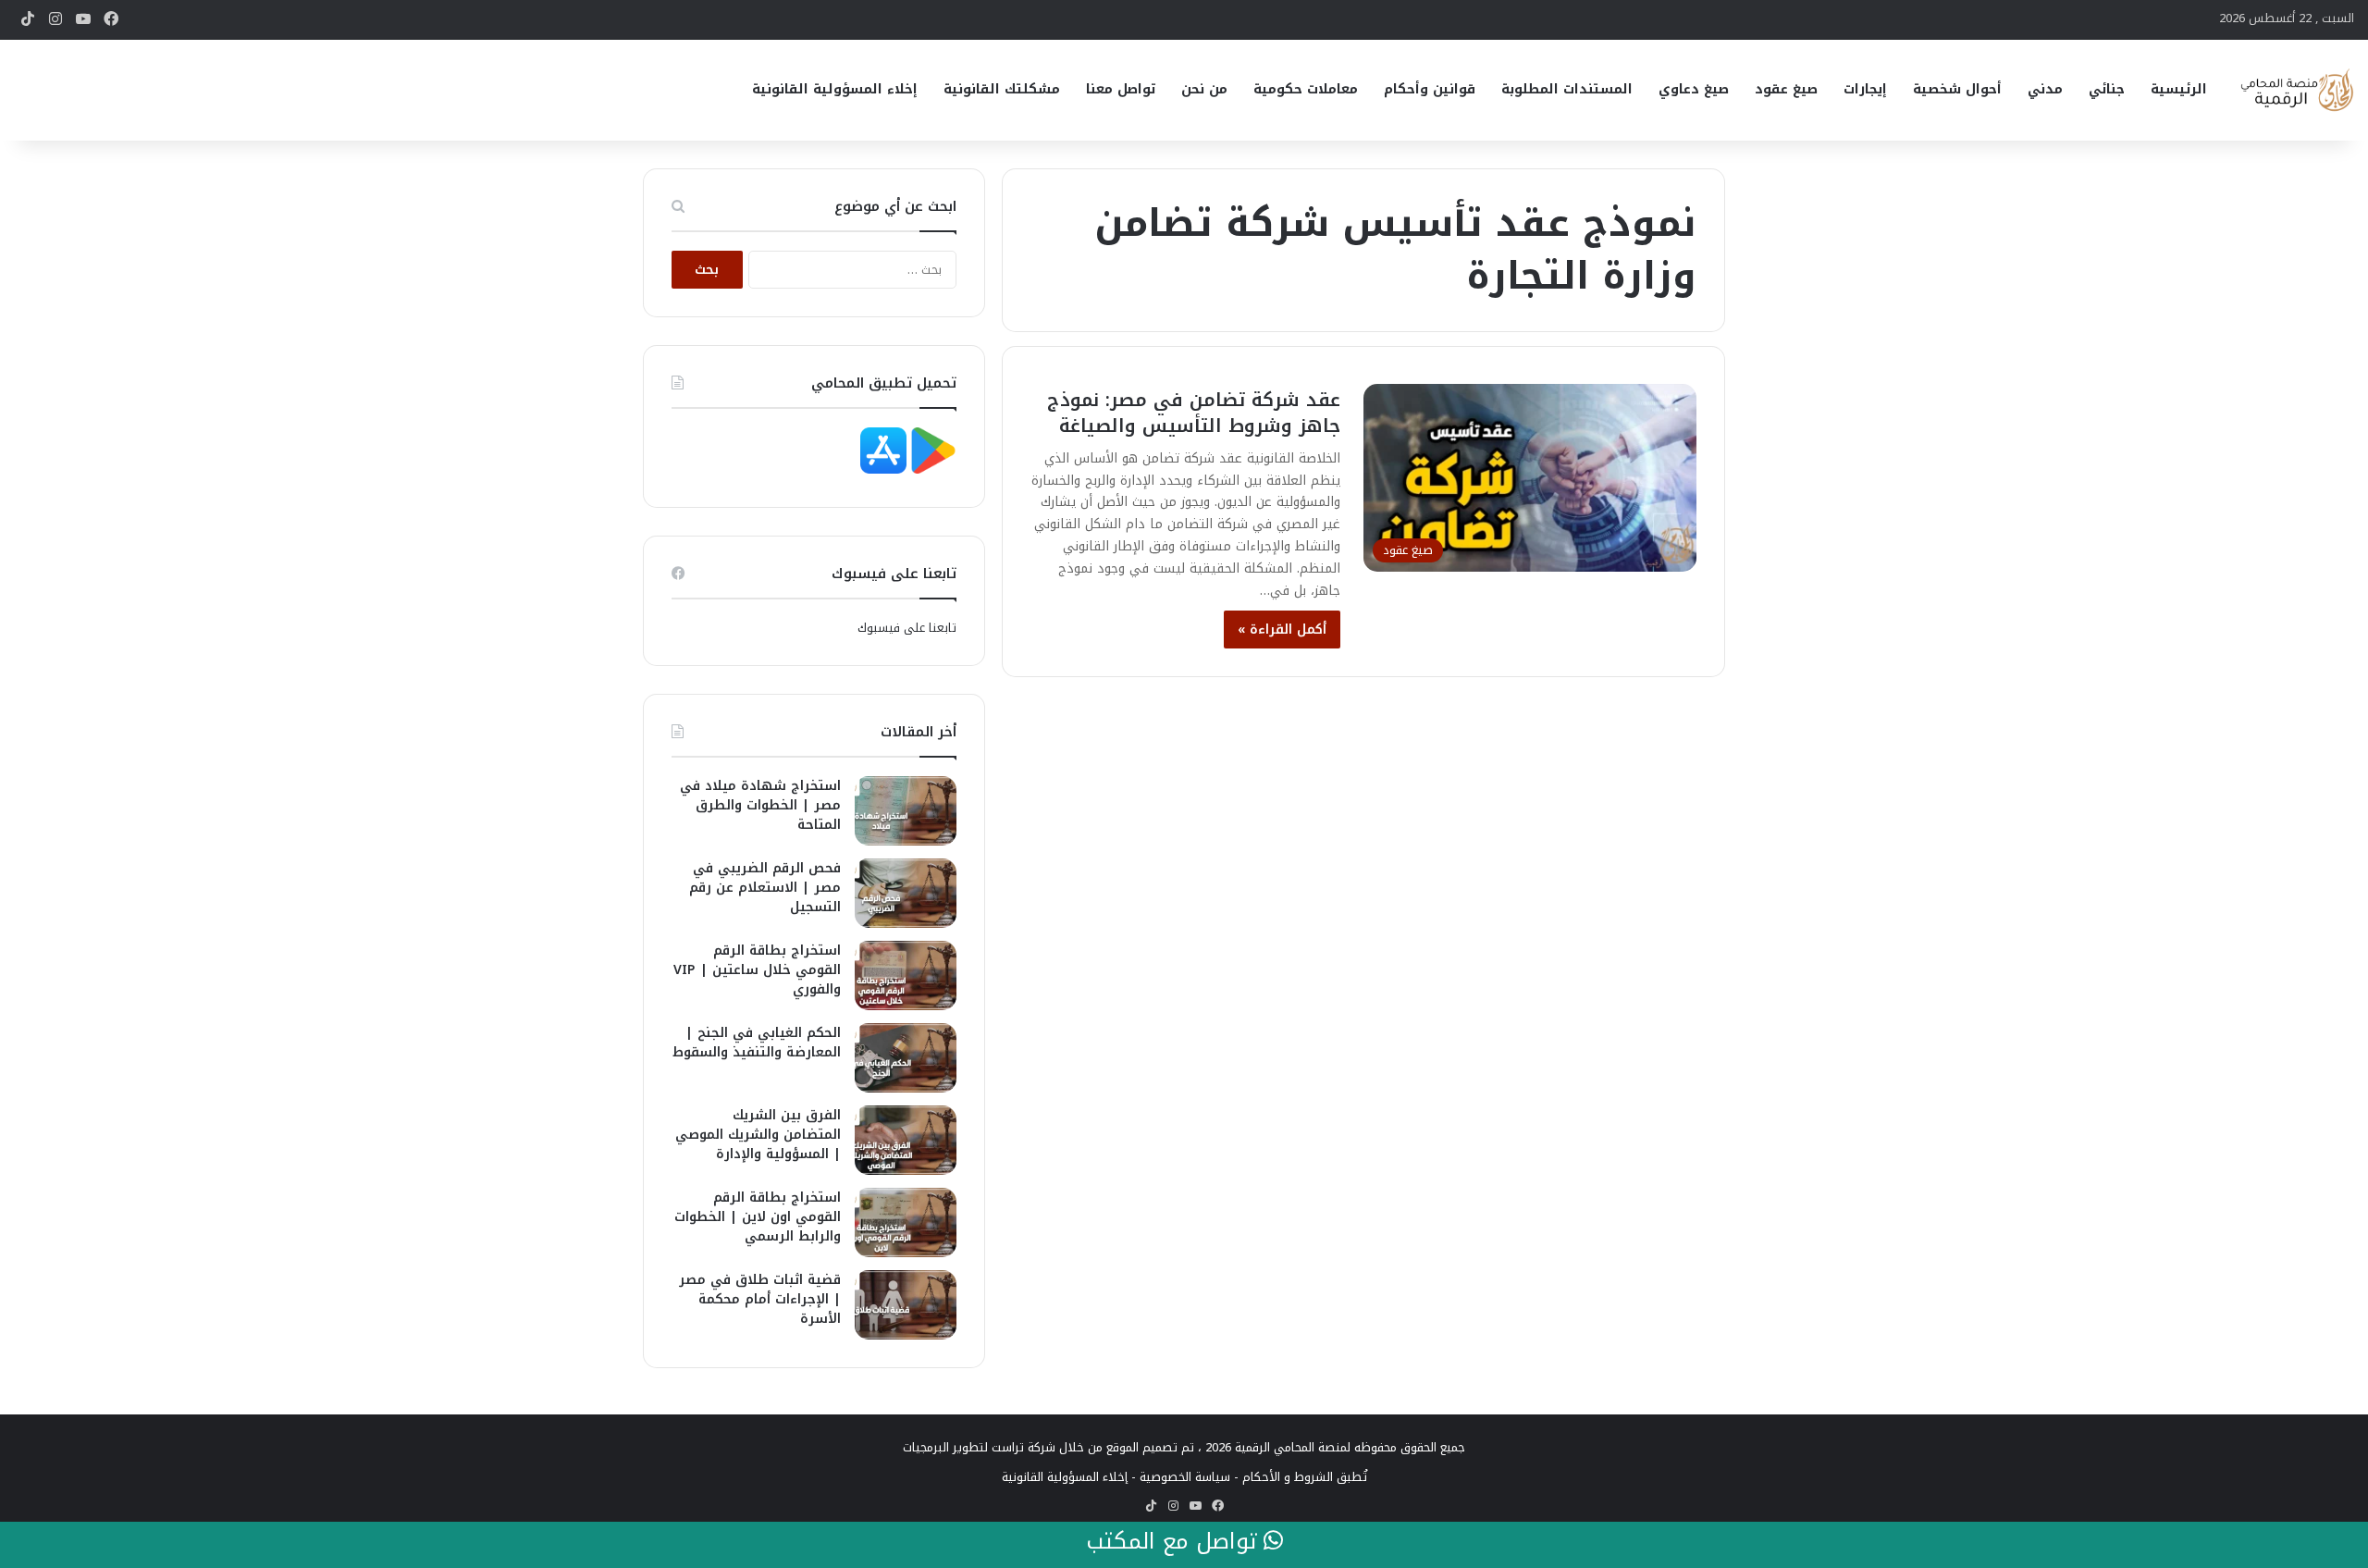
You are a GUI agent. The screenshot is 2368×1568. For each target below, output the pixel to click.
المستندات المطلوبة (1567, 89)
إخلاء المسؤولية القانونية (835, 89)
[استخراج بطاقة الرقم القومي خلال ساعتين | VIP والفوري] (906, 975)
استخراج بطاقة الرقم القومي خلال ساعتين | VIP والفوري (757, 970)
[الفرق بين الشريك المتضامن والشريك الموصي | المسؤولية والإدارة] (906, 1140)
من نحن (1204, 89)
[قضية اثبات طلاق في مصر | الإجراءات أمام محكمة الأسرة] (906, 1305)
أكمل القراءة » (1282, 630)
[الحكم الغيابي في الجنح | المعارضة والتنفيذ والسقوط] (906, 1058)
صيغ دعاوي (1694, 89)
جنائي (2107, 89)
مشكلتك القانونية (1002, 89)
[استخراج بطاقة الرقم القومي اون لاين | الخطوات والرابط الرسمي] (906, 1222)
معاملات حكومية (1306, 89)
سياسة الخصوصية (1185, 1477)
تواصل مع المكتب (1175, 1542)
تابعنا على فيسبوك (907, 628)
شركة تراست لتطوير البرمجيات (979, 1447)
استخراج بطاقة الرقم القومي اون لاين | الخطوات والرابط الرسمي (758, 1217)
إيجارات (1865, 89)
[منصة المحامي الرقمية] (2296, 90)
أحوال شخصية (1957, 89)
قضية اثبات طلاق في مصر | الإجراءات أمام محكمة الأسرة (760, 1299)
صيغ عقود (1786, 89)
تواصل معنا (1121, 89)
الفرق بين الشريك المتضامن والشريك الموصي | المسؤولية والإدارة (758, 1135)
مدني (2045, 89)
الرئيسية (2179, 89)
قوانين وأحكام (1430, 89)
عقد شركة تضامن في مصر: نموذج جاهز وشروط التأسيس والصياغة (1194, 413)
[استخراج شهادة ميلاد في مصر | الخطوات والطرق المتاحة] (906, 811)
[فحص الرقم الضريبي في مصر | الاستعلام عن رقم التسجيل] (906, 893)
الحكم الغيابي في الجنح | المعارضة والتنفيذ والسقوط (757, 1043)
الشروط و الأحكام (1288, 1477)
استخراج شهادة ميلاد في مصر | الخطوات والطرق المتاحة (760, 805)
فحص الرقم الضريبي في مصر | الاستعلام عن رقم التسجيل (765, 888)
